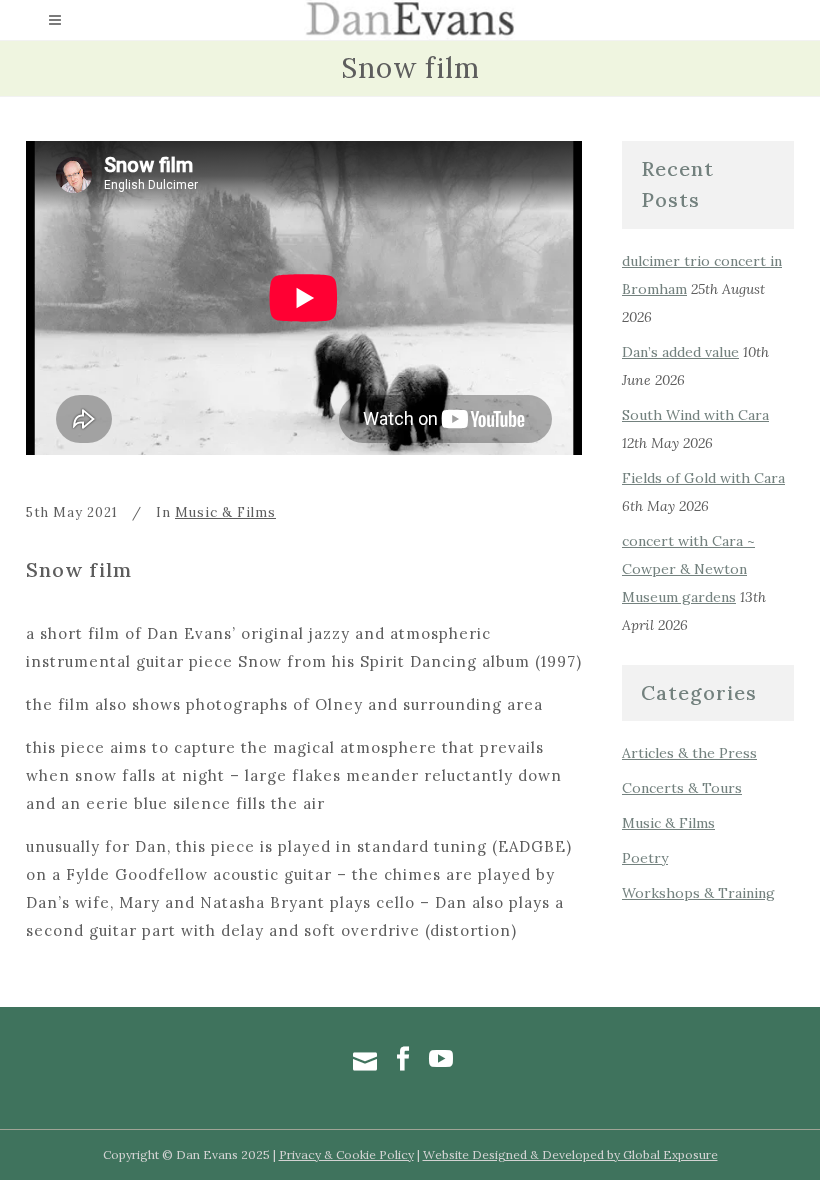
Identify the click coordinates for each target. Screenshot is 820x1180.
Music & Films (225, 512)
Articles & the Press (689, 753)
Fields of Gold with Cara (703, 478)
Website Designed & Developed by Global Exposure (570, 1154)
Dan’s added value (680, 352)
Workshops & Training (698, 893)
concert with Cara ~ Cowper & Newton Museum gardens (688, 569)
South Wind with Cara (695, 415)
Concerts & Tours (682, 788)
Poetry (645, 858)
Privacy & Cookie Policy (346, 1154)
